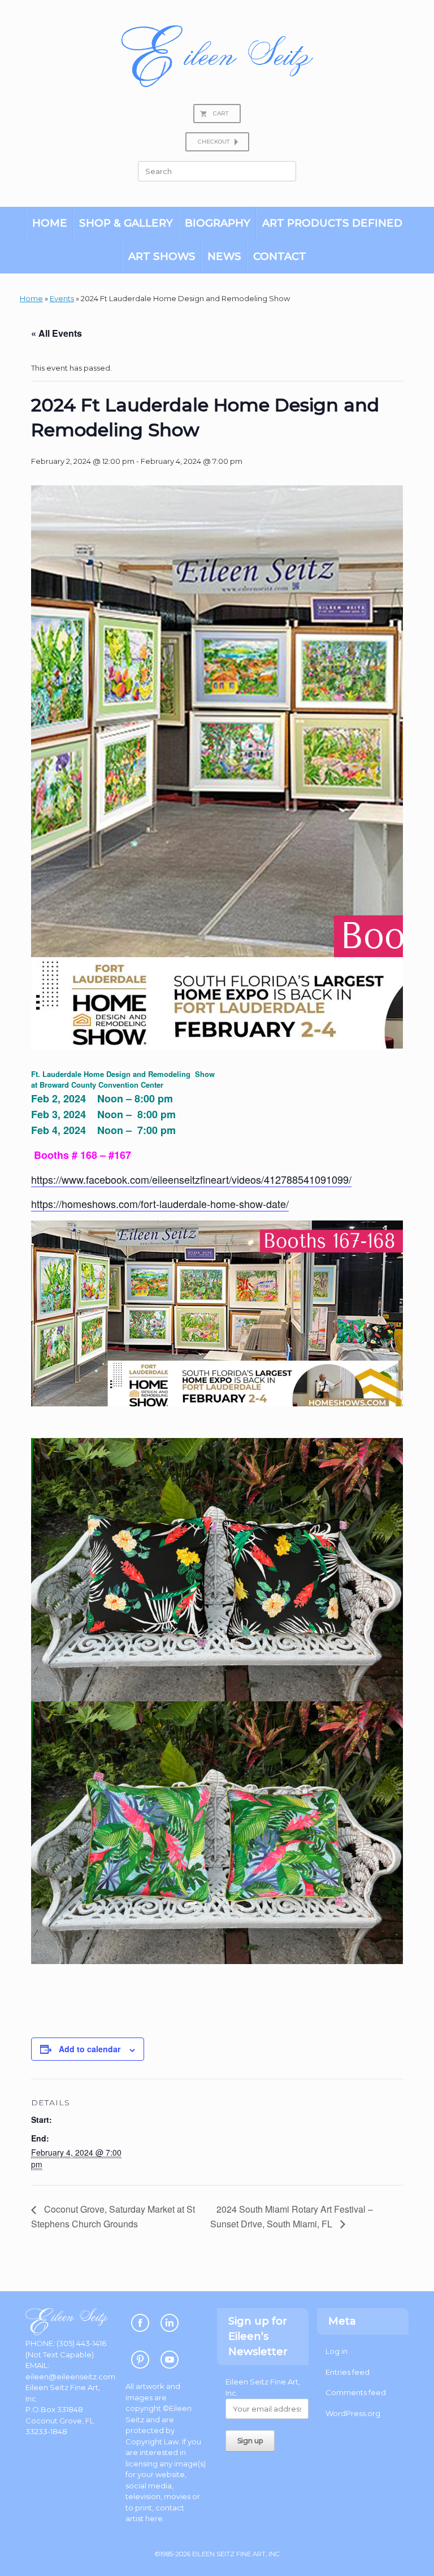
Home (50, 223)
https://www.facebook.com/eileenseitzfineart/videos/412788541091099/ (191, 1179)
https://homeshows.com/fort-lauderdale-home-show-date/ (160, 1204)
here (154, 2518)
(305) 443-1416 (81, 2343)
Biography (218, 223)
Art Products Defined (332, 223)
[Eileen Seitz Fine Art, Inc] (217, 56)
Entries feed (348, 2372)
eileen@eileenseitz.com (70, 2377)
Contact (280, 256)
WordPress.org (353, 2413)
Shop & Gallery (126, 223)
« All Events (57, 333)
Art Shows (162, 256)
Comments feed (356, 2392)
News (224, 256)
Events (62, 298)
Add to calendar (90, 2049)
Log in (337, 2351)
